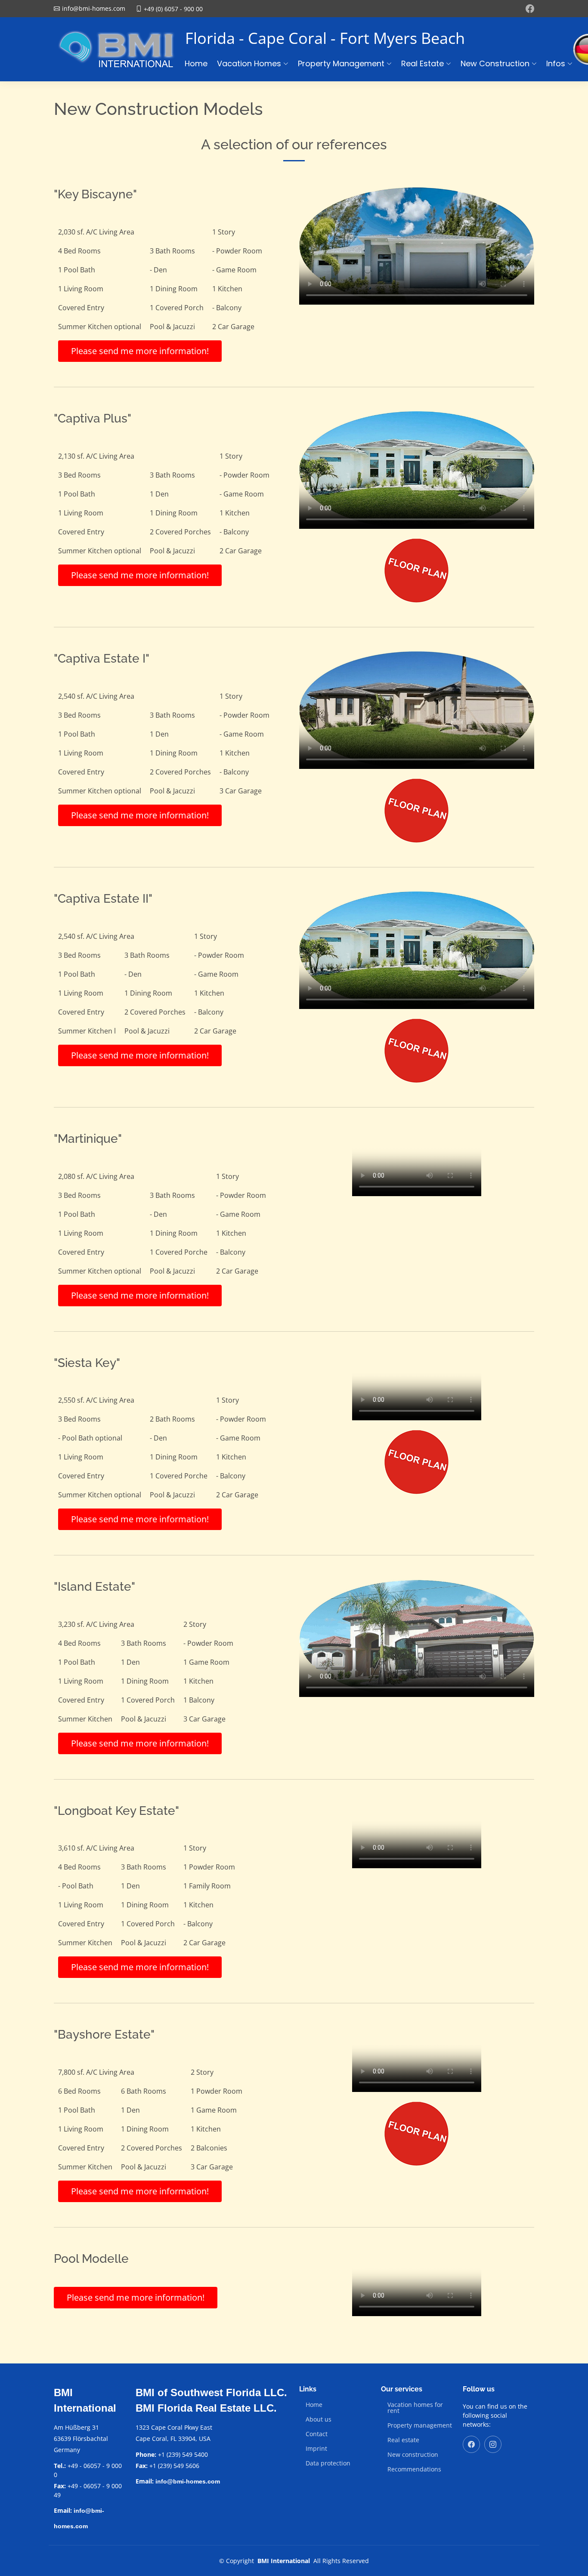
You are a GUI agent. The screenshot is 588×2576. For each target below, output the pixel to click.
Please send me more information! (140, 351)
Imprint (316, 2449)
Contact (317, 2434)
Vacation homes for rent (415, 2408)
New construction (413, 2455)
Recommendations (414, 2469)
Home (196, 63)
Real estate (403, 2440)
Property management (420, 2425)
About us (319, 2419)
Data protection (328, 2463)
